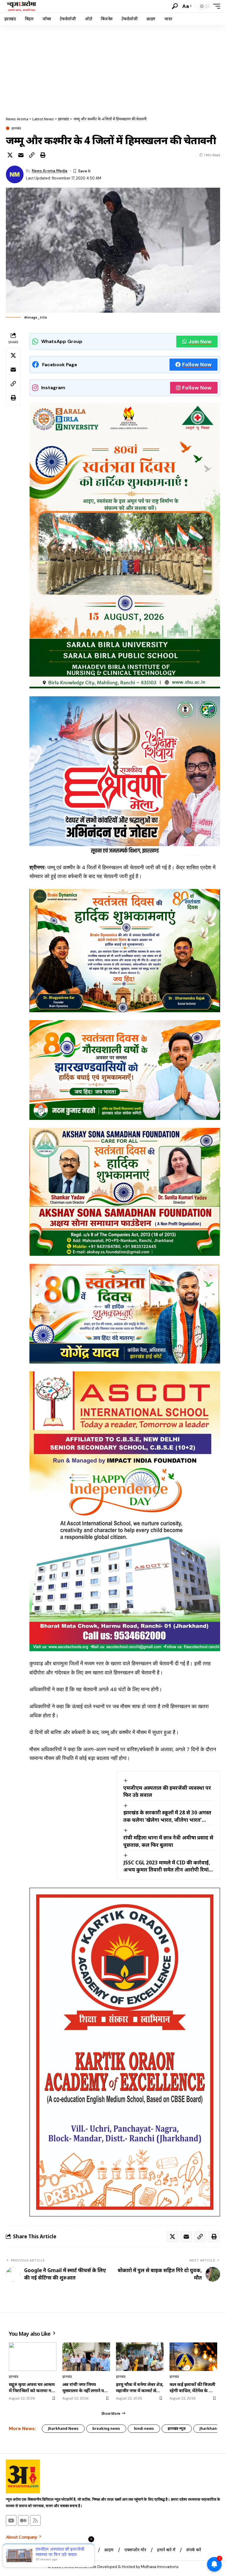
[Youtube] (11, 2520)
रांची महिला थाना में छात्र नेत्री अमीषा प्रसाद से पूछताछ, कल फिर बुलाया (168, 1841)
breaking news (106, 2428)
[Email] (21, 155)
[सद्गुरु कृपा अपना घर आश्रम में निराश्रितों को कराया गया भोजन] (33, 2357)
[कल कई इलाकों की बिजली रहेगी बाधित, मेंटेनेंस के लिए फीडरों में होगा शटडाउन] (193, 2357)
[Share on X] (10, 155)
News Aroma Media (50, 171)
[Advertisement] (113, 69)
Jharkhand (209, 2428)
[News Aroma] (21, 6)
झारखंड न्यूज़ (177, 2428)
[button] (175, 6)
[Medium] (23, 2520)
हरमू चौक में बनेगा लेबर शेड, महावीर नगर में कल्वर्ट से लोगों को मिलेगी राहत (140, 2387)
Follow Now (197, 364)
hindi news (144, 2428)
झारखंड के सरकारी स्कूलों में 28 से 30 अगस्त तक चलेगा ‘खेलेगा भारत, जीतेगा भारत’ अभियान (167, 1816)
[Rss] (35, 2520)
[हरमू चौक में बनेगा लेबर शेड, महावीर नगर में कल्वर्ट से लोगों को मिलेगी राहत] (140, 2357)
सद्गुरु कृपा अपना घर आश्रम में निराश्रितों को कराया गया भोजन (32, 2387)
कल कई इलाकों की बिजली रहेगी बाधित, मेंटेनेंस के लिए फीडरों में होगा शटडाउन (193, 2387)
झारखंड (16, 128)
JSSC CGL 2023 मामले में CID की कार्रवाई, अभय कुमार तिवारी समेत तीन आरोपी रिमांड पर (167, 1866)
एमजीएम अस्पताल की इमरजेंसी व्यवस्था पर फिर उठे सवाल (167, 1791)
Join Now (200, 342)
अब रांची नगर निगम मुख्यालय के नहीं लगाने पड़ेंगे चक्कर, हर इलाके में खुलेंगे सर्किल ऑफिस (86, 2387)
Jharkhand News (63, 2428)
